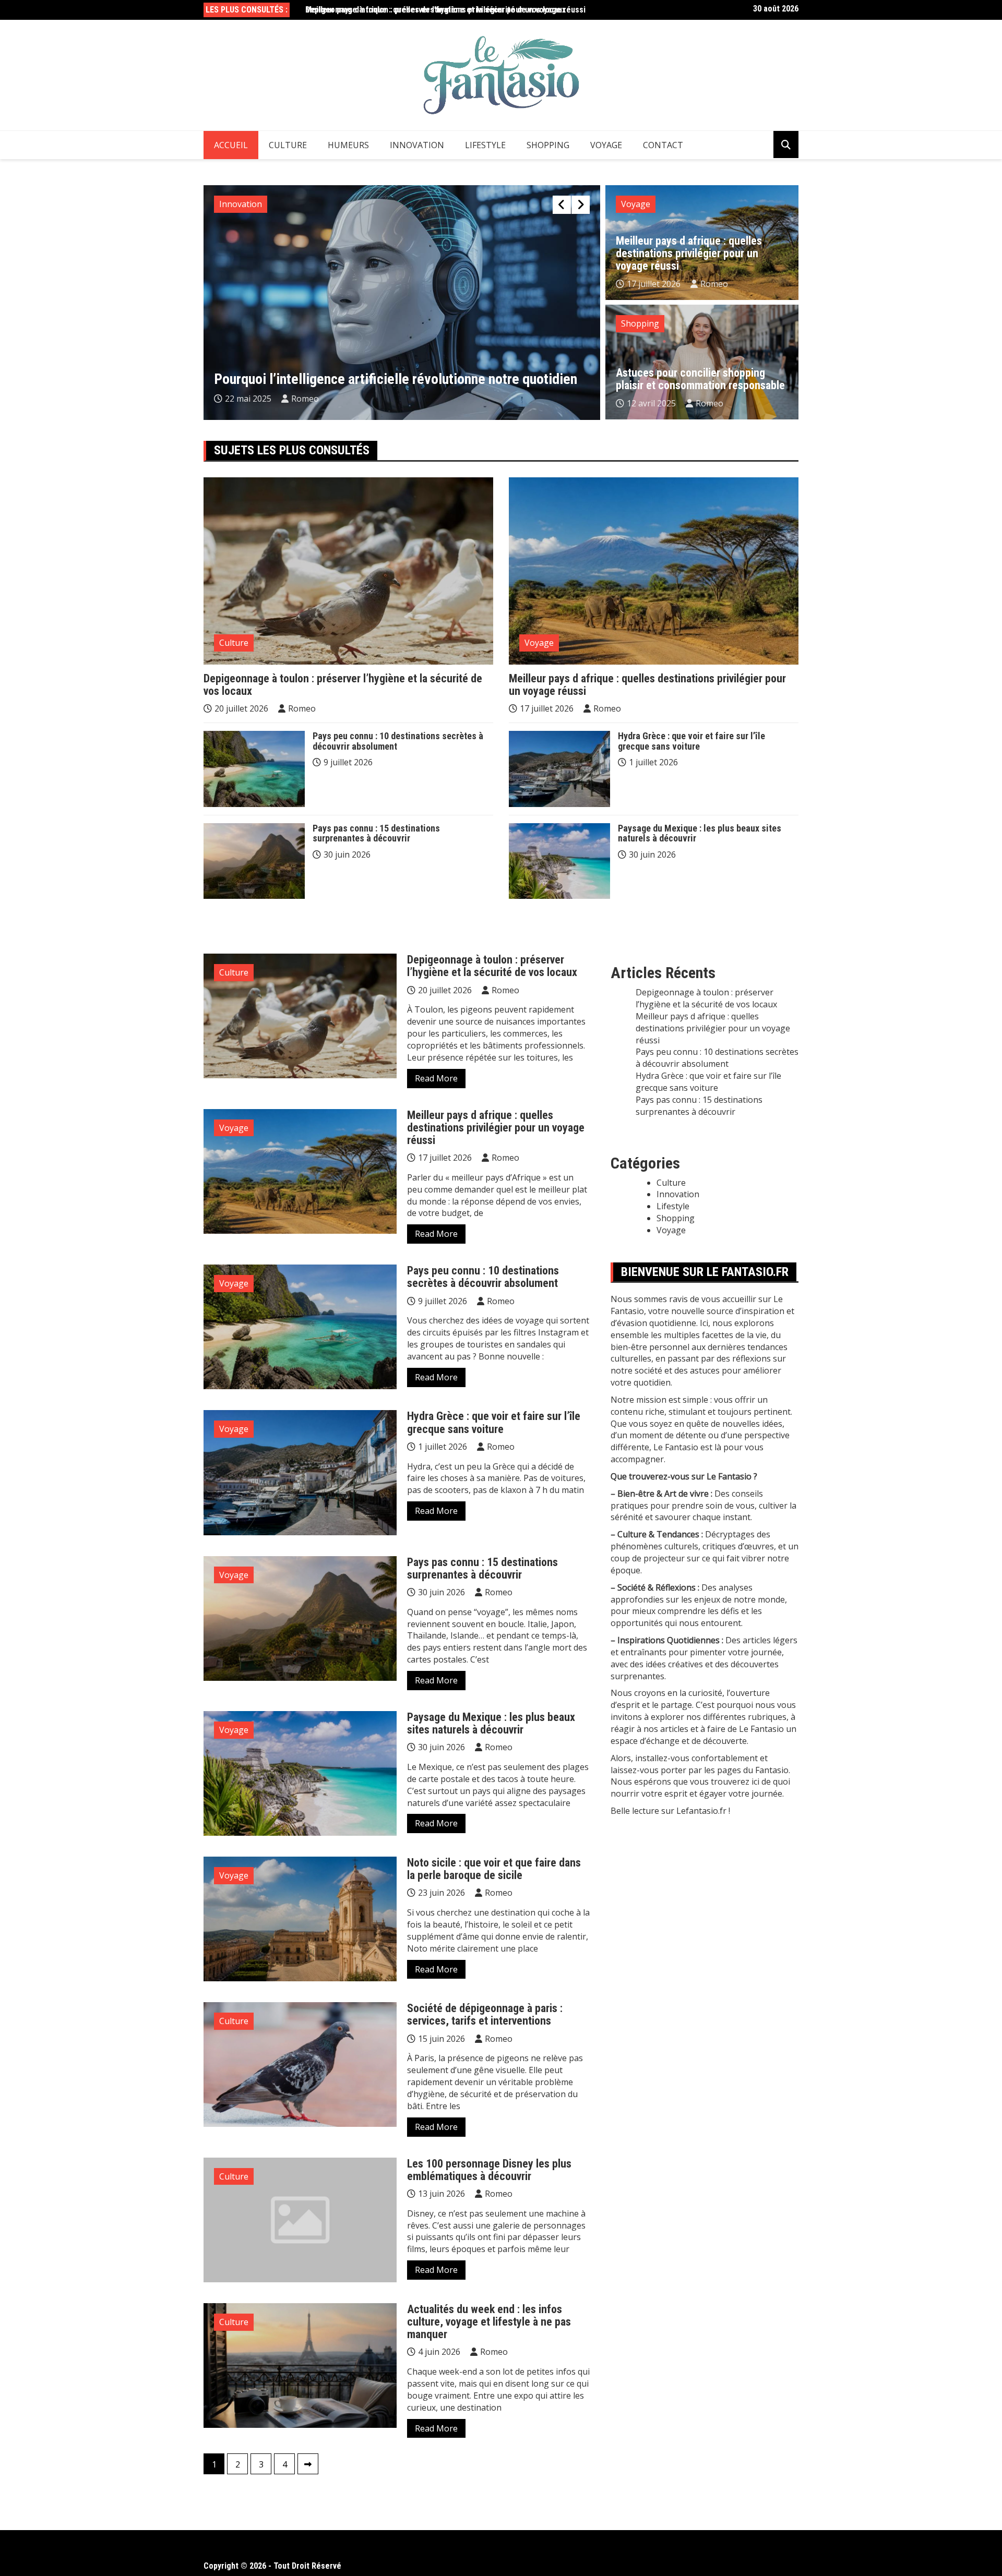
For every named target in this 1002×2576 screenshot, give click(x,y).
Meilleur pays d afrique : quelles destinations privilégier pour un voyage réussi (445, 10)
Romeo (308, 399)
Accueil (231, 145)
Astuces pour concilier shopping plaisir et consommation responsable (700, 379)
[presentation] (562, 205)
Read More (436, 1078)
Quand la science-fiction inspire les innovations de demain (384, 379)
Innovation (417, 145)
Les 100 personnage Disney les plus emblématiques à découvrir (489, 2170)
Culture (288, 145)
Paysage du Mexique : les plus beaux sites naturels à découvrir (700, 833)
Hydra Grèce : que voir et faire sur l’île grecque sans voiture (691, 741)
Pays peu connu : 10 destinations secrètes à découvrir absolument (398, 741)
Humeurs (348, 145)
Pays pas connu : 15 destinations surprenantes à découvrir (376, 833)
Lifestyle (485, 145)
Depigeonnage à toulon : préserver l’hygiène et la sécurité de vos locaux (343, 685)
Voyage (606, 145)
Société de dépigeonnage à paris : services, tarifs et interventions (485, 2014)
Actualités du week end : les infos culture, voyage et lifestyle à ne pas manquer (489, 2322)
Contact (663, 145)
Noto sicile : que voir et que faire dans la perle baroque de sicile (494, 1869)
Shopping (548, 145)
